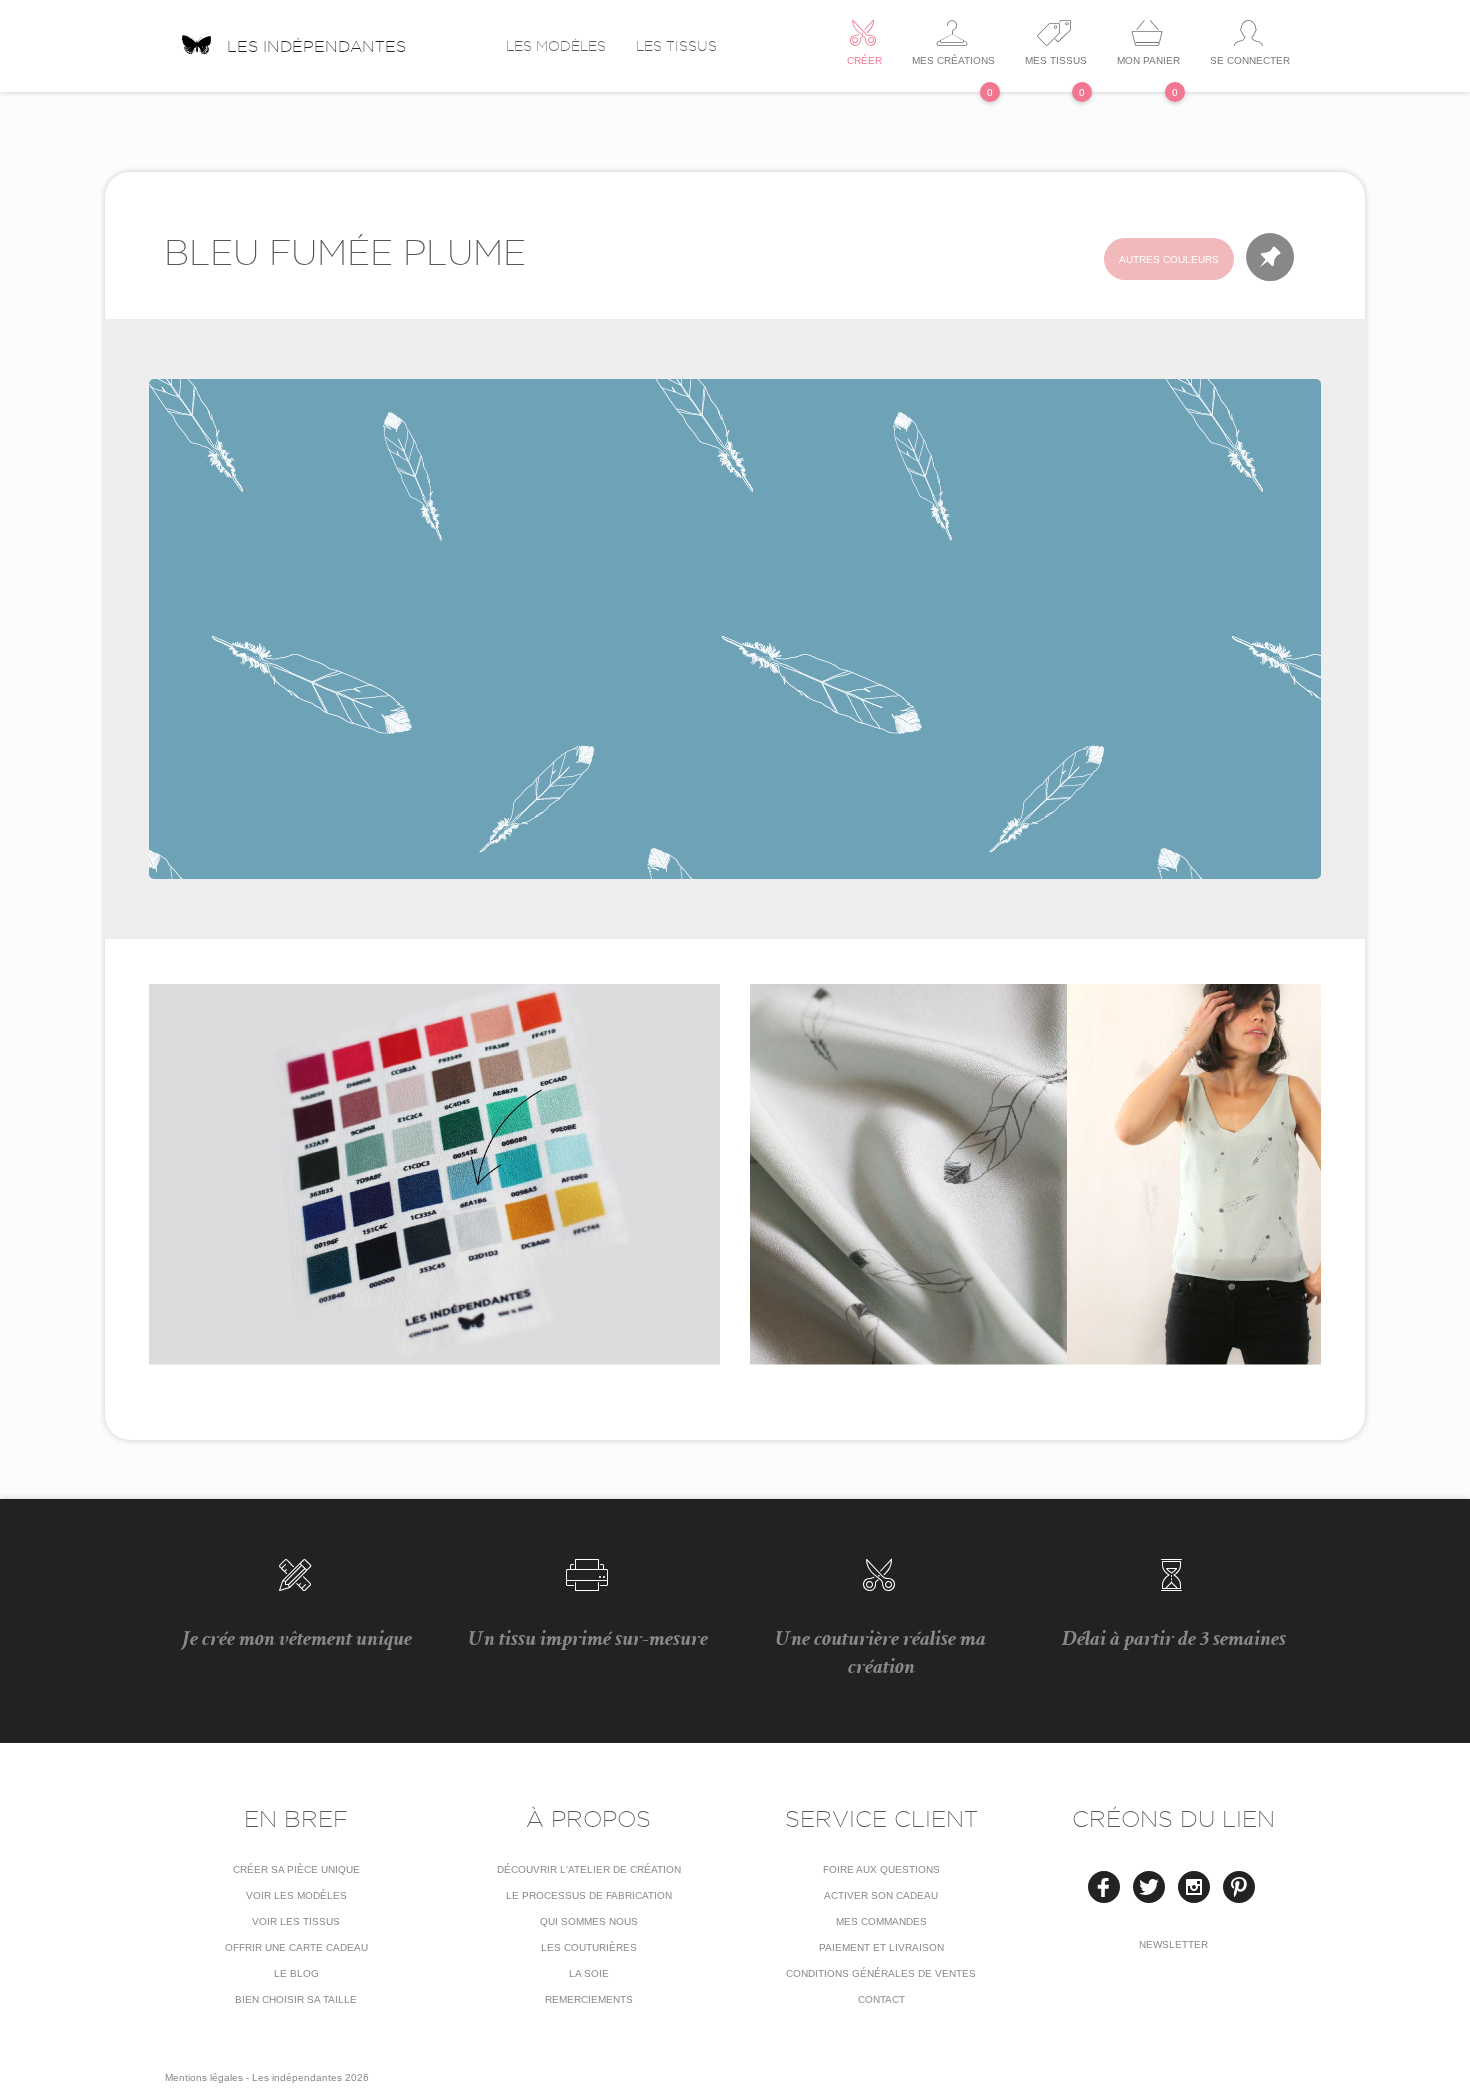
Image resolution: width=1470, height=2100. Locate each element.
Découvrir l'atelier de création (589, 1869)
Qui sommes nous (589, 1921)
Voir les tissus (296, 1921)
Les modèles (556, 46)
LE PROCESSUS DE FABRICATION (589, 1895)
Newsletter (1173, 1944)
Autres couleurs (1169, 259)
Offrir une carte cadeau (296, 1947)
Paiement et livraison (881, 1947)
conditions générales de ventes (881, 1973)
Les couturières (589, 1947)
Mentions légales (204, 2077)
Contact (881, 1999)
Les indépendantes (316, 44)
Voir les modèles (296, 1895)
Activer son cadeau (881, 1895)
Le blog (296, 1973)
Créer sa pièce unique (296, 1869)
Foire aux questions (881, 1869)
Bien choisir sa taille (296, 1999)
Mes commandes (881, 1921)
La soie (589, 1973)
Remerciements (589, 1999)
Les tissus (676, 46)
